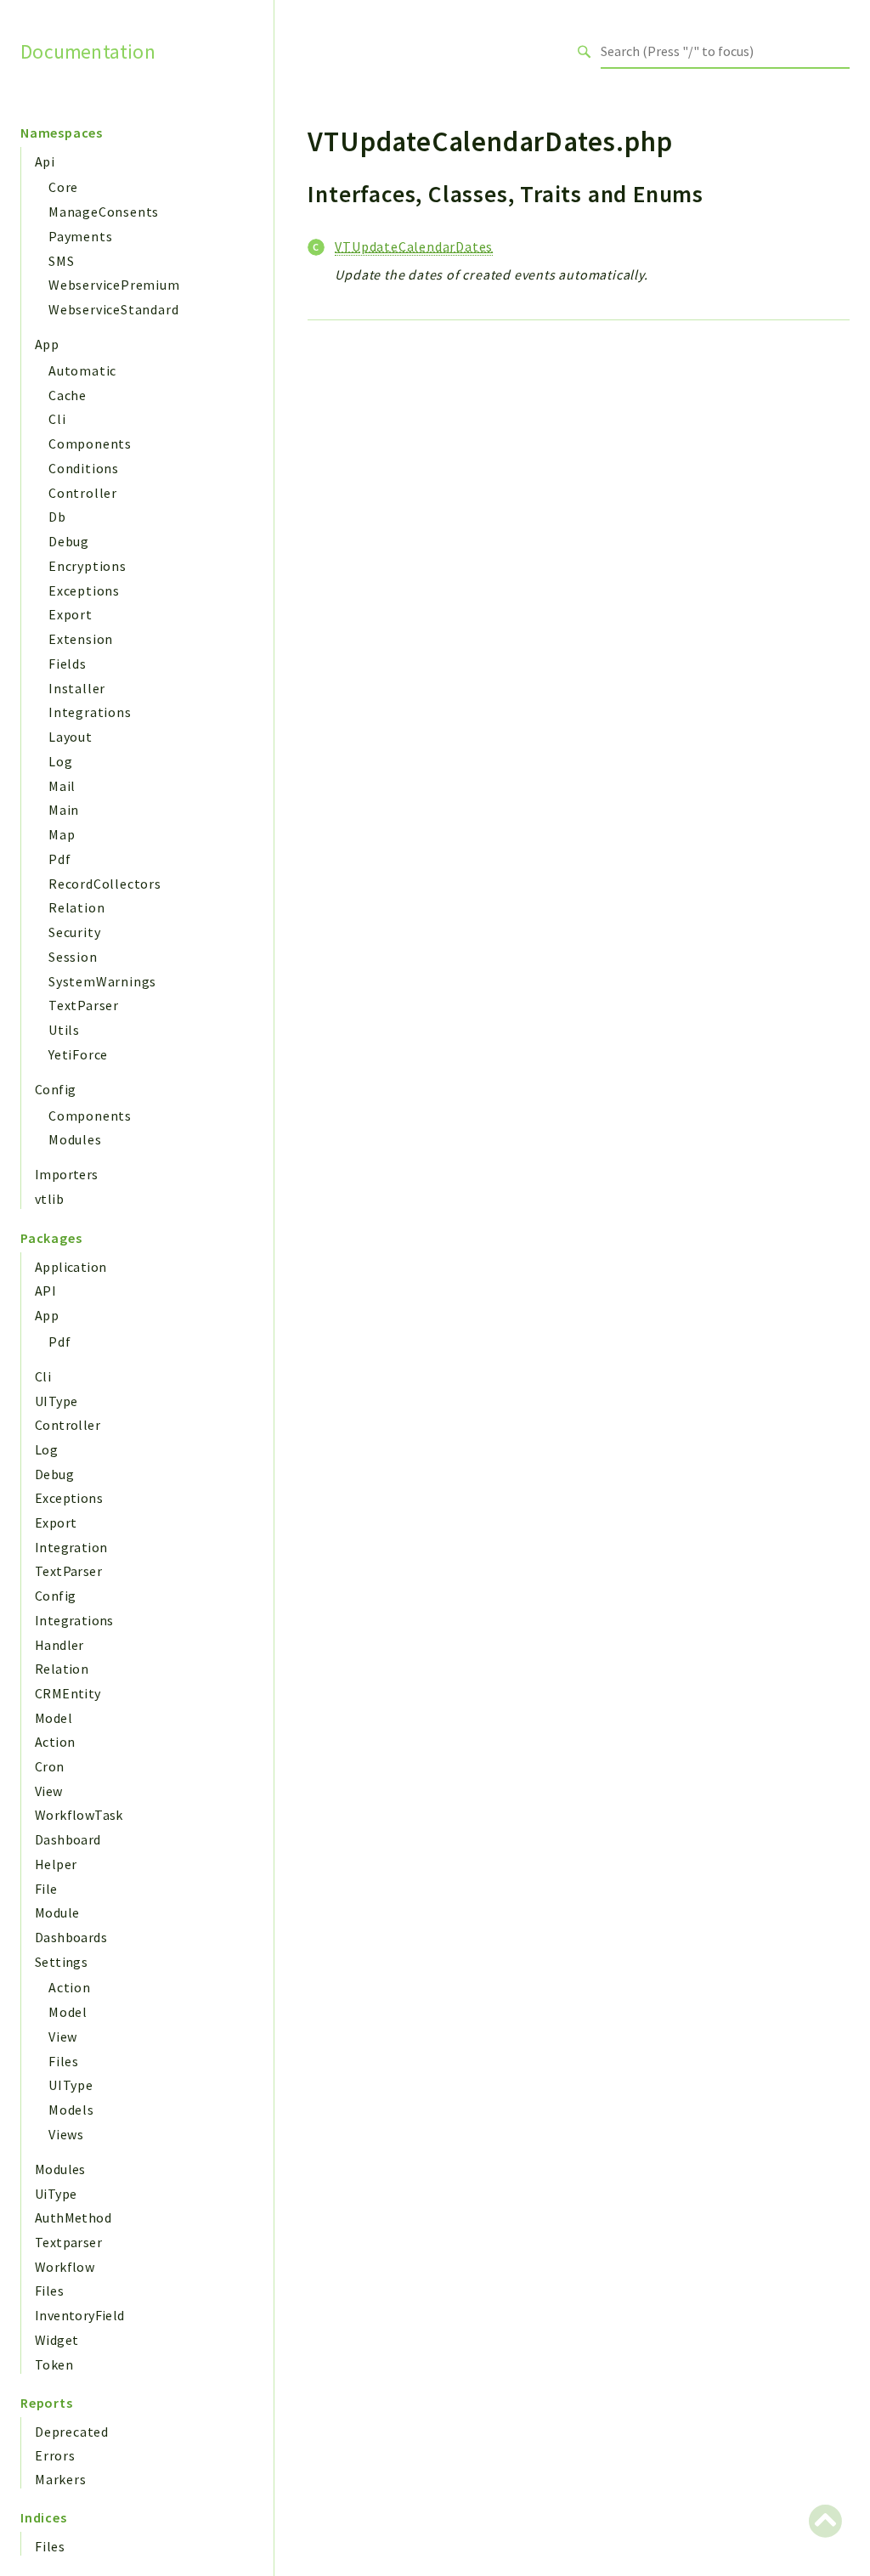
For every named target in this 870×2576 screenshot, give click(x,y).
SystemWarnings (102, 981)
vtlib (49, 1199)
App (47, 344)
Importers (67, 1174)
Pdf (59, 859)
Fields (68, 664)
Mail (62, 786)
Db (57, 517)
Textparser (68, 2242)
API (45, 1291)
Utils (64, 1030)
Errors (55, 2455)
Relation (76, 907)
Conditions (84, 468)
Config (55, 1089)
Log (60, 761)
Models (71, 2110)
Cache (68, 395)
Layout (71, 737)
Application (71, 1267)
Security (74, 932)
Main (64, 810)
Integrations (90, 712)
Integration (71, 1547)
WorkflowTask (79, 1815)
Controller (83, 493)
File (46, 1889)
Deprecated (72, 2432)
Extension (81, 639)
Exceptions (84, 590)
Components (90, 443)
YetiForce (78, 1054)
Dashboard (68, 1839)
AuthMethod (73, 2217)
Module (57, 1912)
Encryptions (88, 566)
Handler (59, 1645)
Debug (69, 541)
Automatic (82, 370)
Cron (50, 1766)
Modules (75, 1139)
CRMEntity (68, 1693)
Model (54, 1718)
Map (62, 834)
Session (73, 957)
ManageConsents (104, 212)
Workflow (65, 2267)
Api (45, 161)
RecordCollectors (105, 884)
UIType (56, 1401)
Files (64, 2061)
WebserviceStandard (113, 309)
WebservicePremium (114, 285)
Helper (56, 1864)
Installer (77, 688)
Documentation (88, 51)
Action (55, 1742)
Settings (61, 1962)
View (49, 1791)
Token (54, 2364)
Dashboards (71, 1937)
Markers (61, 2479)
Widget (56, 2340)
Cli (57, 419)
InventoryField (80, 2315)
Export (71, 614)
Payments (80, 236)
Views (66, 2134)
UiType (56, 2194)
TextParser (84, 1005)
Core (63, 187)
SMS (61, 261)
